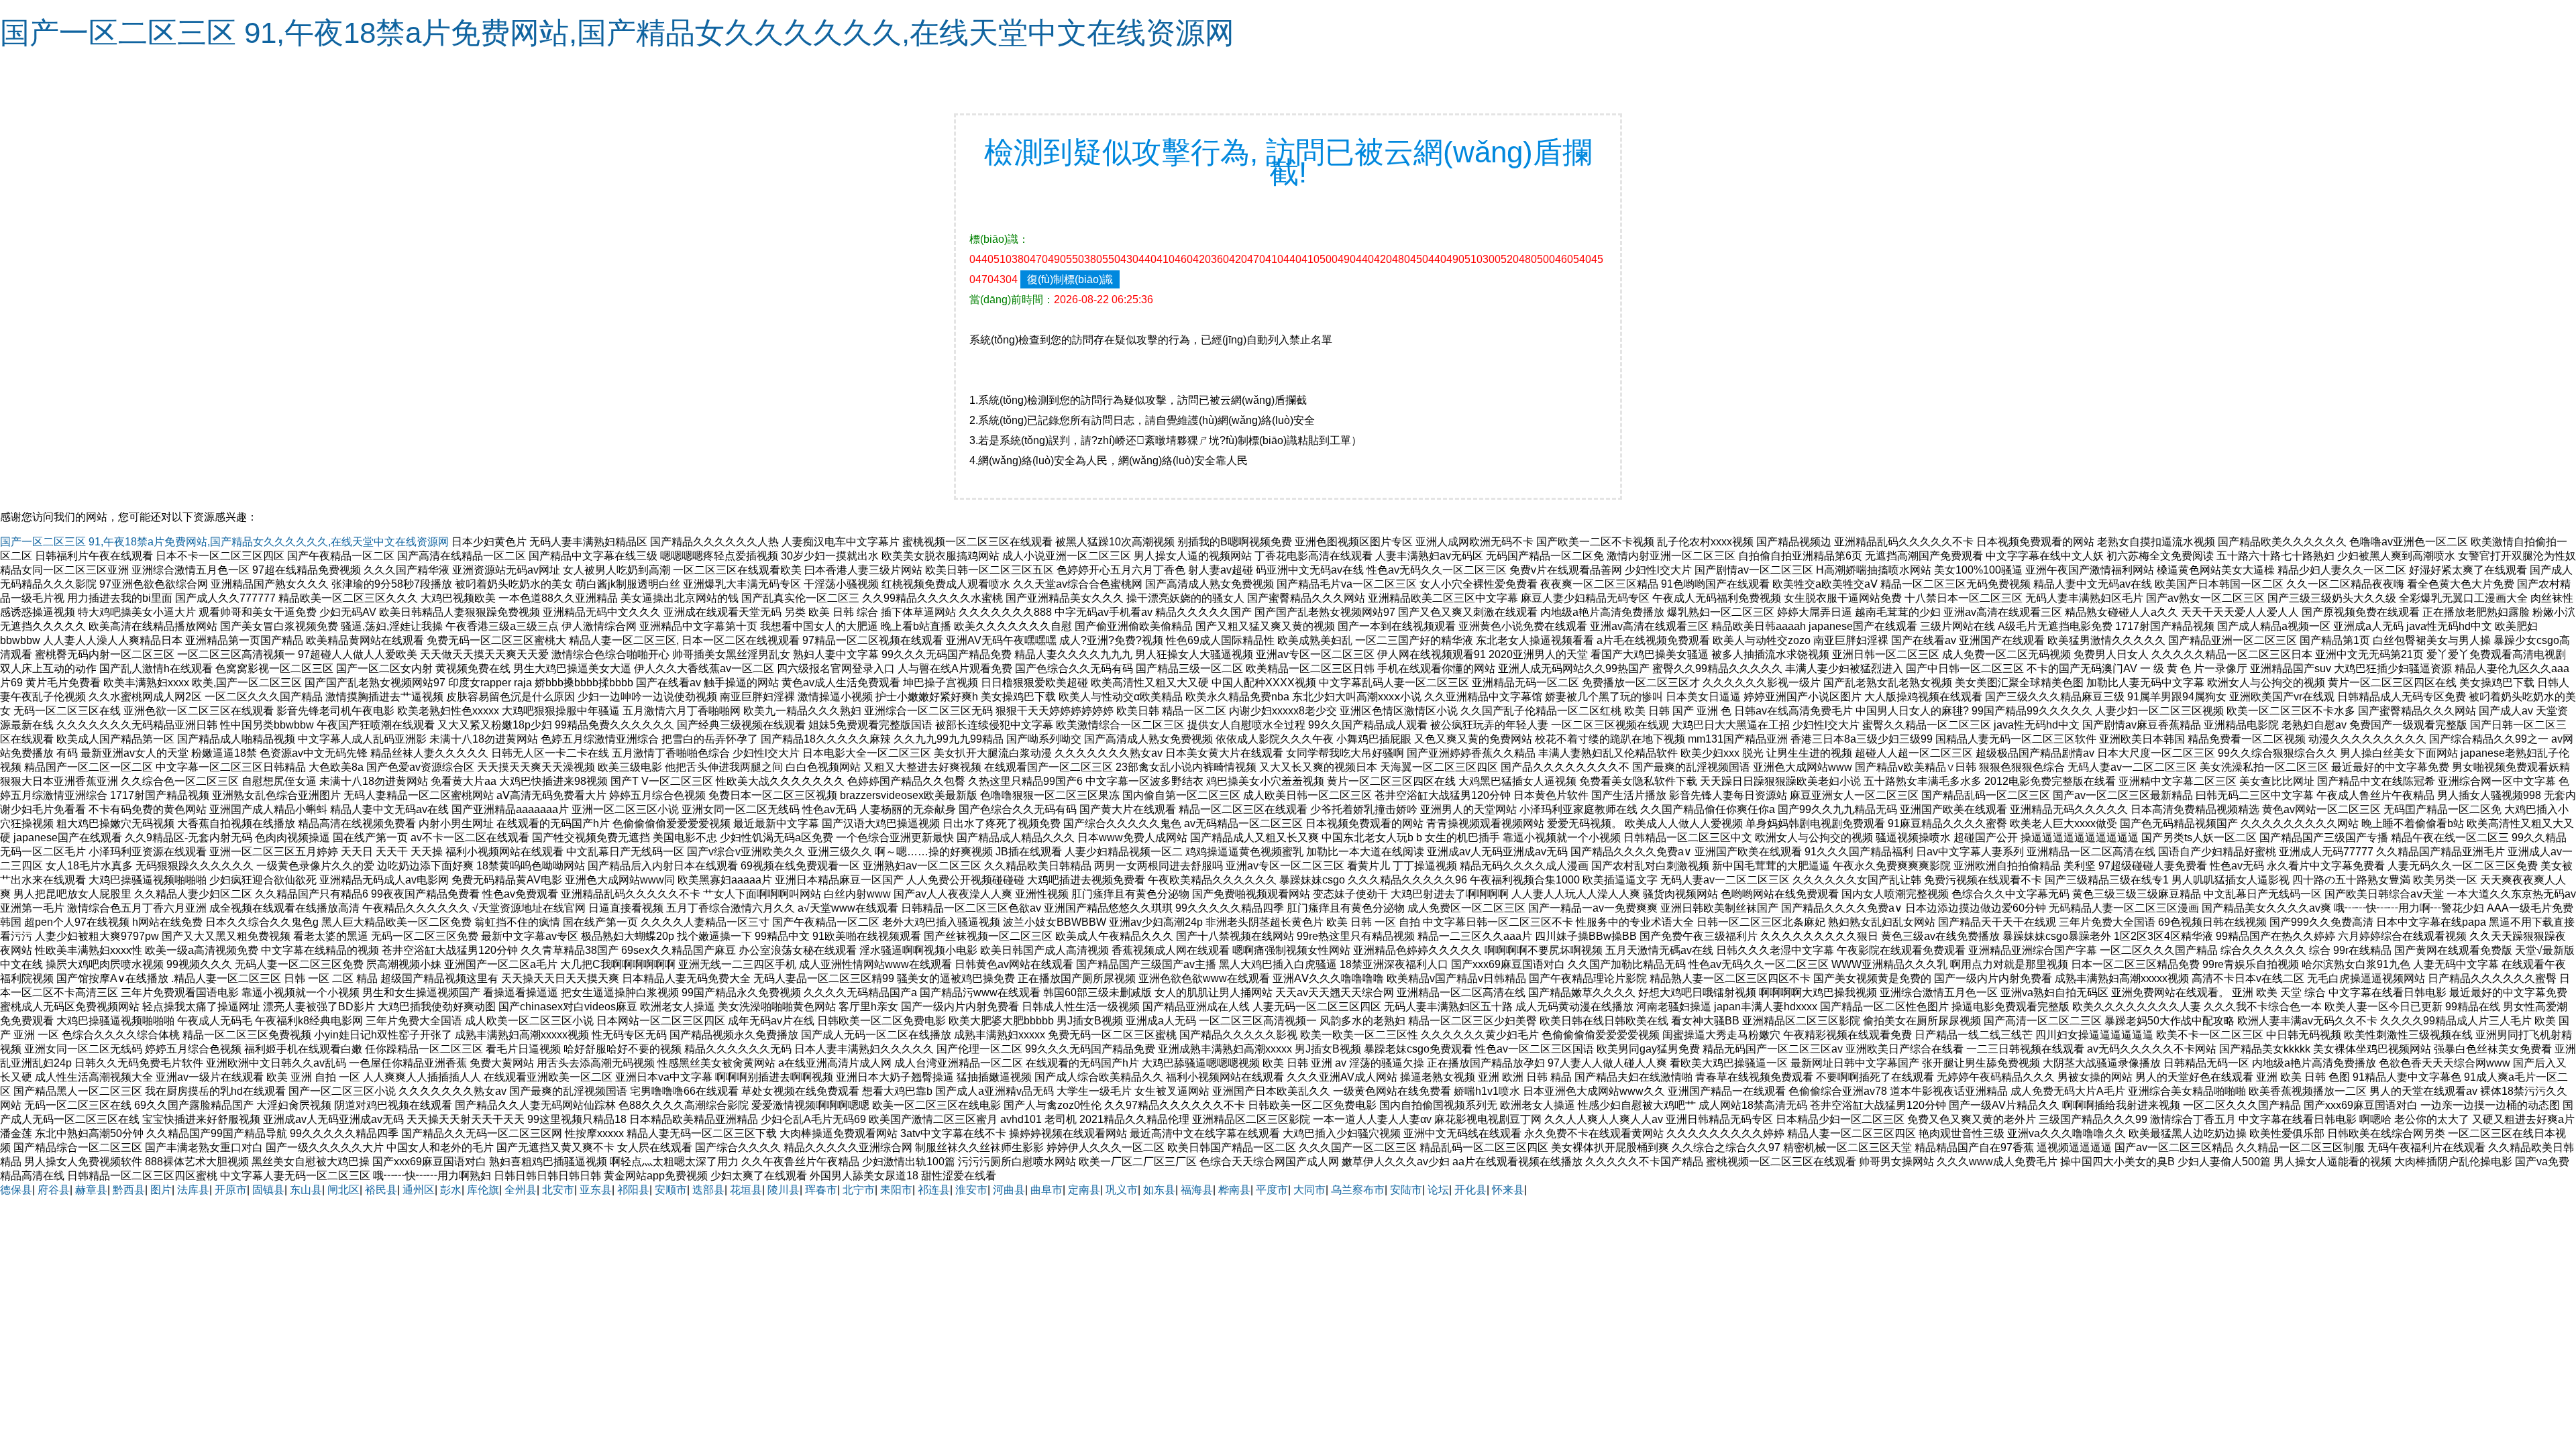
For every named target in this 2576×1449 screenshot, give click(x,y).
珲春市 (821, 1190)
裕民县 (381, 1190)
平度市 (1272, 1190)
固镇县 (268, 1190)
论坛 (1438, 1190)
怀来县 (1508, 1190)
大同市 (1309, 1190)
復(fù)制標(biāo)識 (1070, 279)
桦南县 (1234, 1190)
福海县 (1197, 1190)
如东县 (1159, 1190)
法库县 (193, 1190)
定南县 (1084, 1190)
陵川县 (784, 1190)
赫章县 (91, 1190)
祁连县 (934, 1190)
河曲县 (1009, 1190)
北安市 (558, 1190)
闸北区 (343, 1190)
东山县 (306, 1190)
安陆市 (1406, 1190)
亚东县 (596, 1190)
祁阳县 (633, 1190)
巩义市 (1122, 1190)
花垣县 (746, 1190)
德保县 (16, 1190)
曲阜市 (1046, 1190)
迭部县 (708, 1190)
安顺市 (671, 1190)
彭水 (451, 1190)
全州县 (521, 1190)
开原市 (231, 1190)
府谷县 (54, 1190)
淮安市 (971, 1190)
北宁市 (859, 1190)
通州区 (419, 1190)
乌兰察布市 (1358, 1190)
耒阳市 (896, 1190)
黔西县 (129, 1190)
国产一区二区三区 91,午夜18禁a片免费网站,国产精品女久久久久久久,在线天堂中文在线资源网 (617, 33)
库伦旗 (483, 1190)
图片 (161, 1190)
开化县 (1470, 1190)
